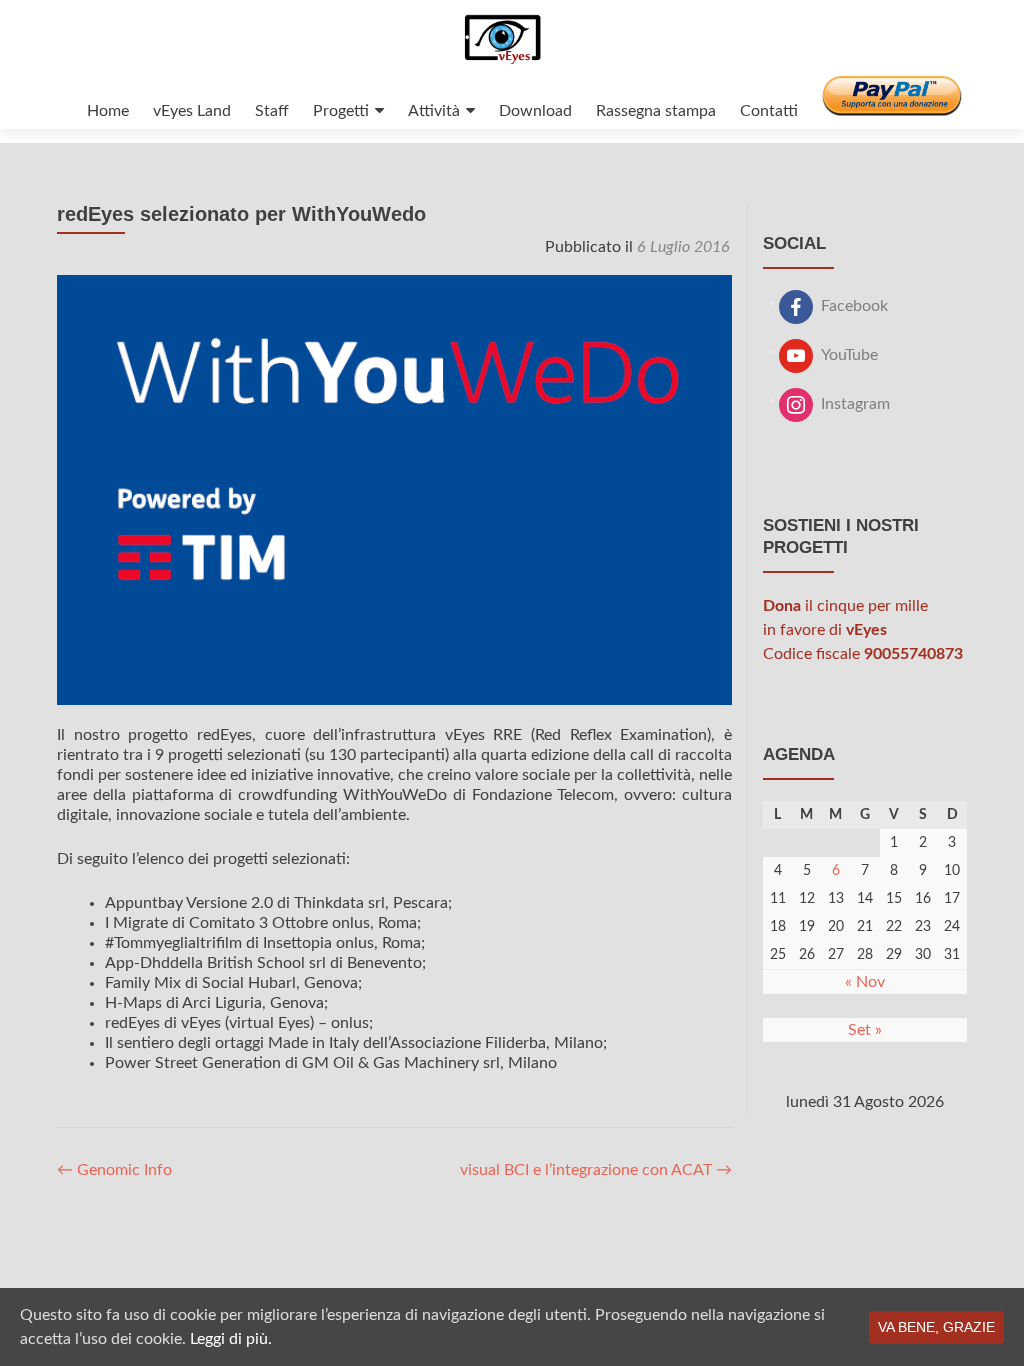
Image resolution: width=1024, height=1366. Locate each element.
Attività (434, 111)
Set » (865, 1030)
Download (535, 111)
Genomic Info (114, 1170)
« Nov (865, 982)
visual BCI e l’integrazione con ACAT (596, 1170)
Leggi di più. (231, 1339)
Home (108, 111)
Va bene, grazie (936, 1327)
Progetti (341, 111)
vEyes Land (192, 111)
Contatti (769, 111)
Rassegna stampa (656, 111)
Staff (272, 111)
